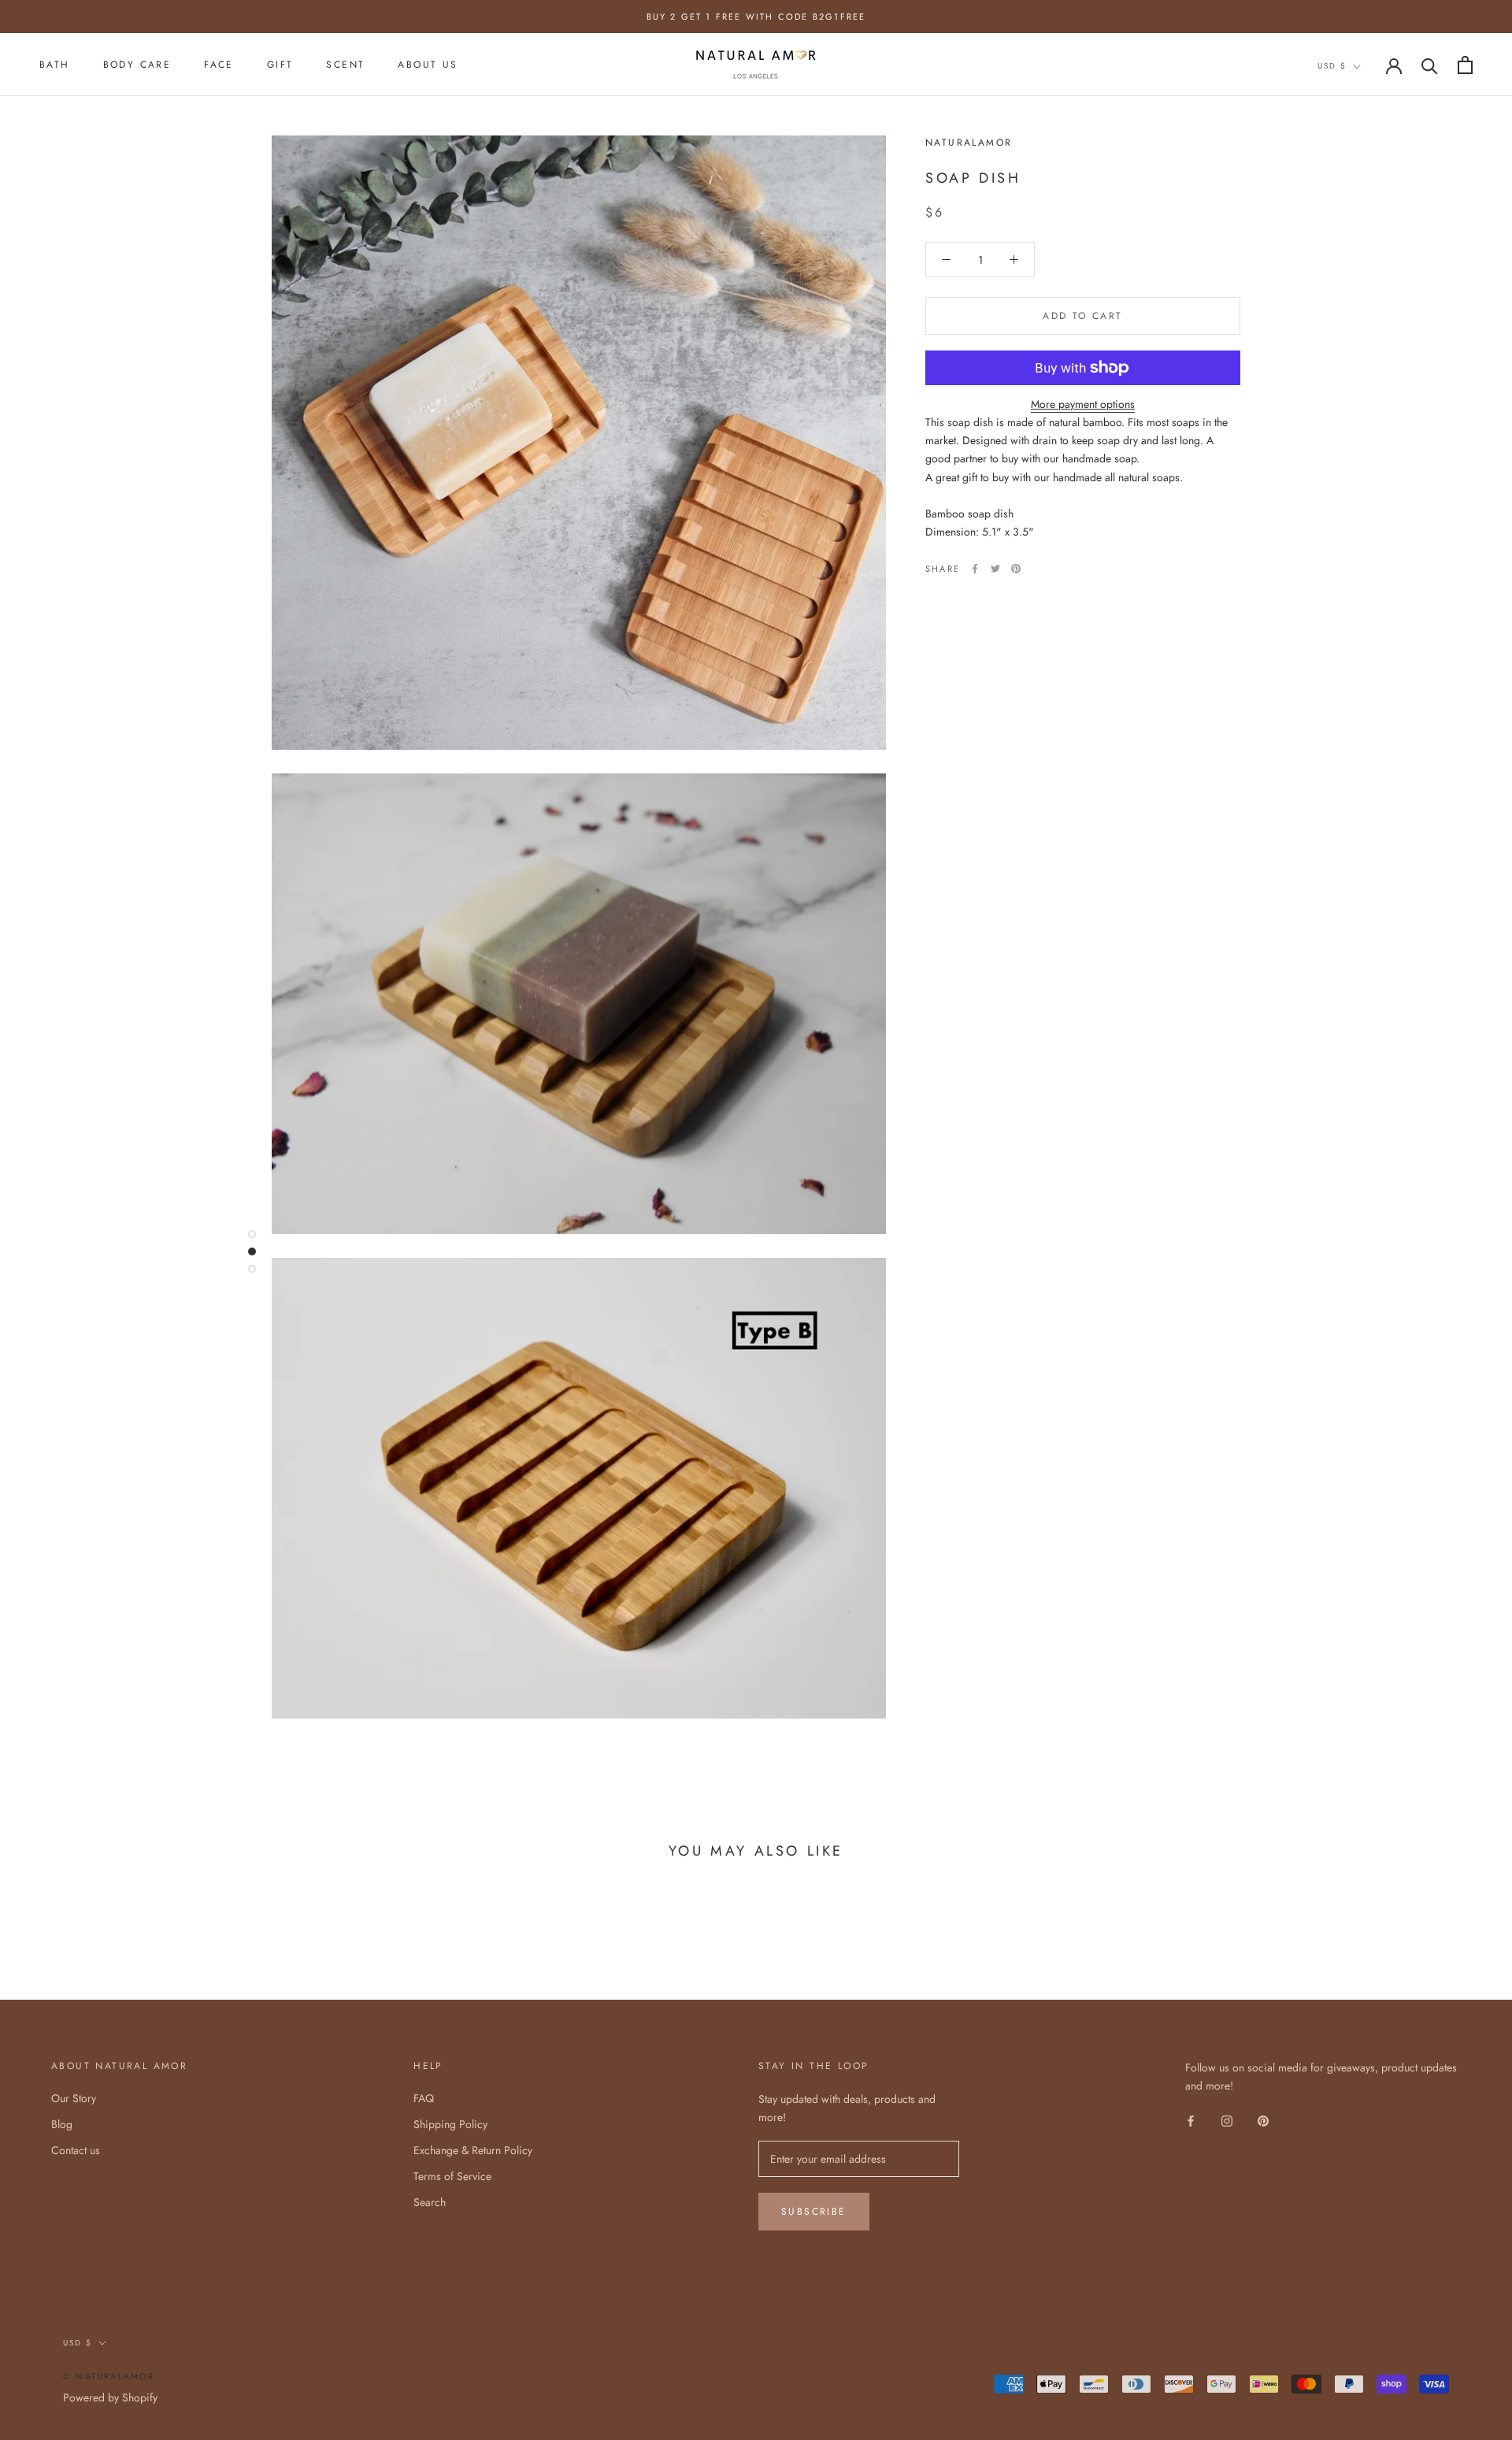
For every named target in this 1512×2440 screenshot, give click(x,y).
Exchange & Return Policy (473, 2150)
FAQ (424, 2098)
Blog (62, 2124)
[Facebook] (975, 569)
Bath (55, 65)
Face (219, 65)
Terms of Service (452, 2176)
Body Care (137, 65)
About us (428, 65)
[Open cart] (1465, 65)
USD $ (1332, 66)
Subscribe (814, 2212)
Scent (345, 65)
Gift (280, 65)
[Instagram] (1227, 2120)
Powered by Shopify (110, 2397)
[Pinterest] (1016, 569)
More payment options (1083, 404)
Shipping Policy (450, 2124)
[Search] (1430, 65)
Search (430, 2202)
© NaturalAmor (109, 2376)
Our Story (74, 2098)
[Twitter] (995, 569)
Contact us (76, 2150)
